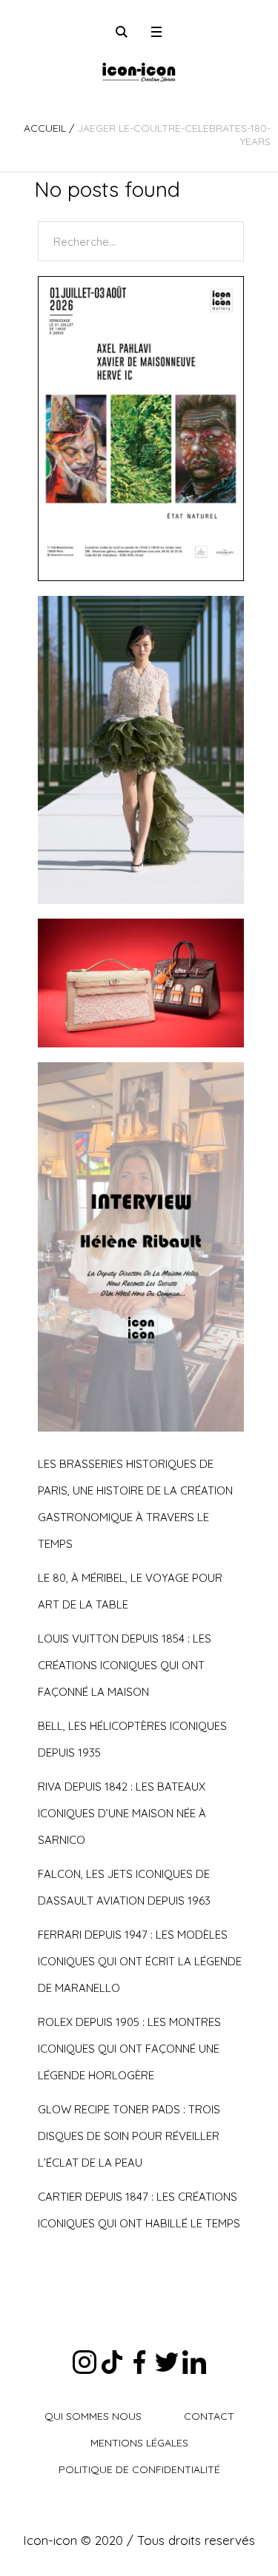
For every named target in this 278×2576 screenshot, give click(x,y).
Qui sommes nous (93, 2416)
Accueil (45, 128)
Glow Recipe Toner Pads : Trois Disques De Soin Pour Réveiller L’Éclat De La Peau (129, 2136)
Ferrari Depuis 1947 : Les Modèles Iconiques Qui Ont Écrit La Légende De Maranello (140, 1961)
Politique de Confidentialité (139, 2469)
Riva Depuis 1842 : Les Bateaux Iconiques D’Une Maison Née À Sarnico (122, 1813)
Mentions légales (139, 2443)
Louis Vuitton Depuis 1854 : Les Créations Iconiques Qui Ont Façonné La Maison (125, 1665)
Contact (209, 2416)
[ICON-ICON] (139, 70)
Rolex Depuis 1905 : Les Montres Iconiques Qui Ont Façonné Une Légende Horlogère (129, 2049)
